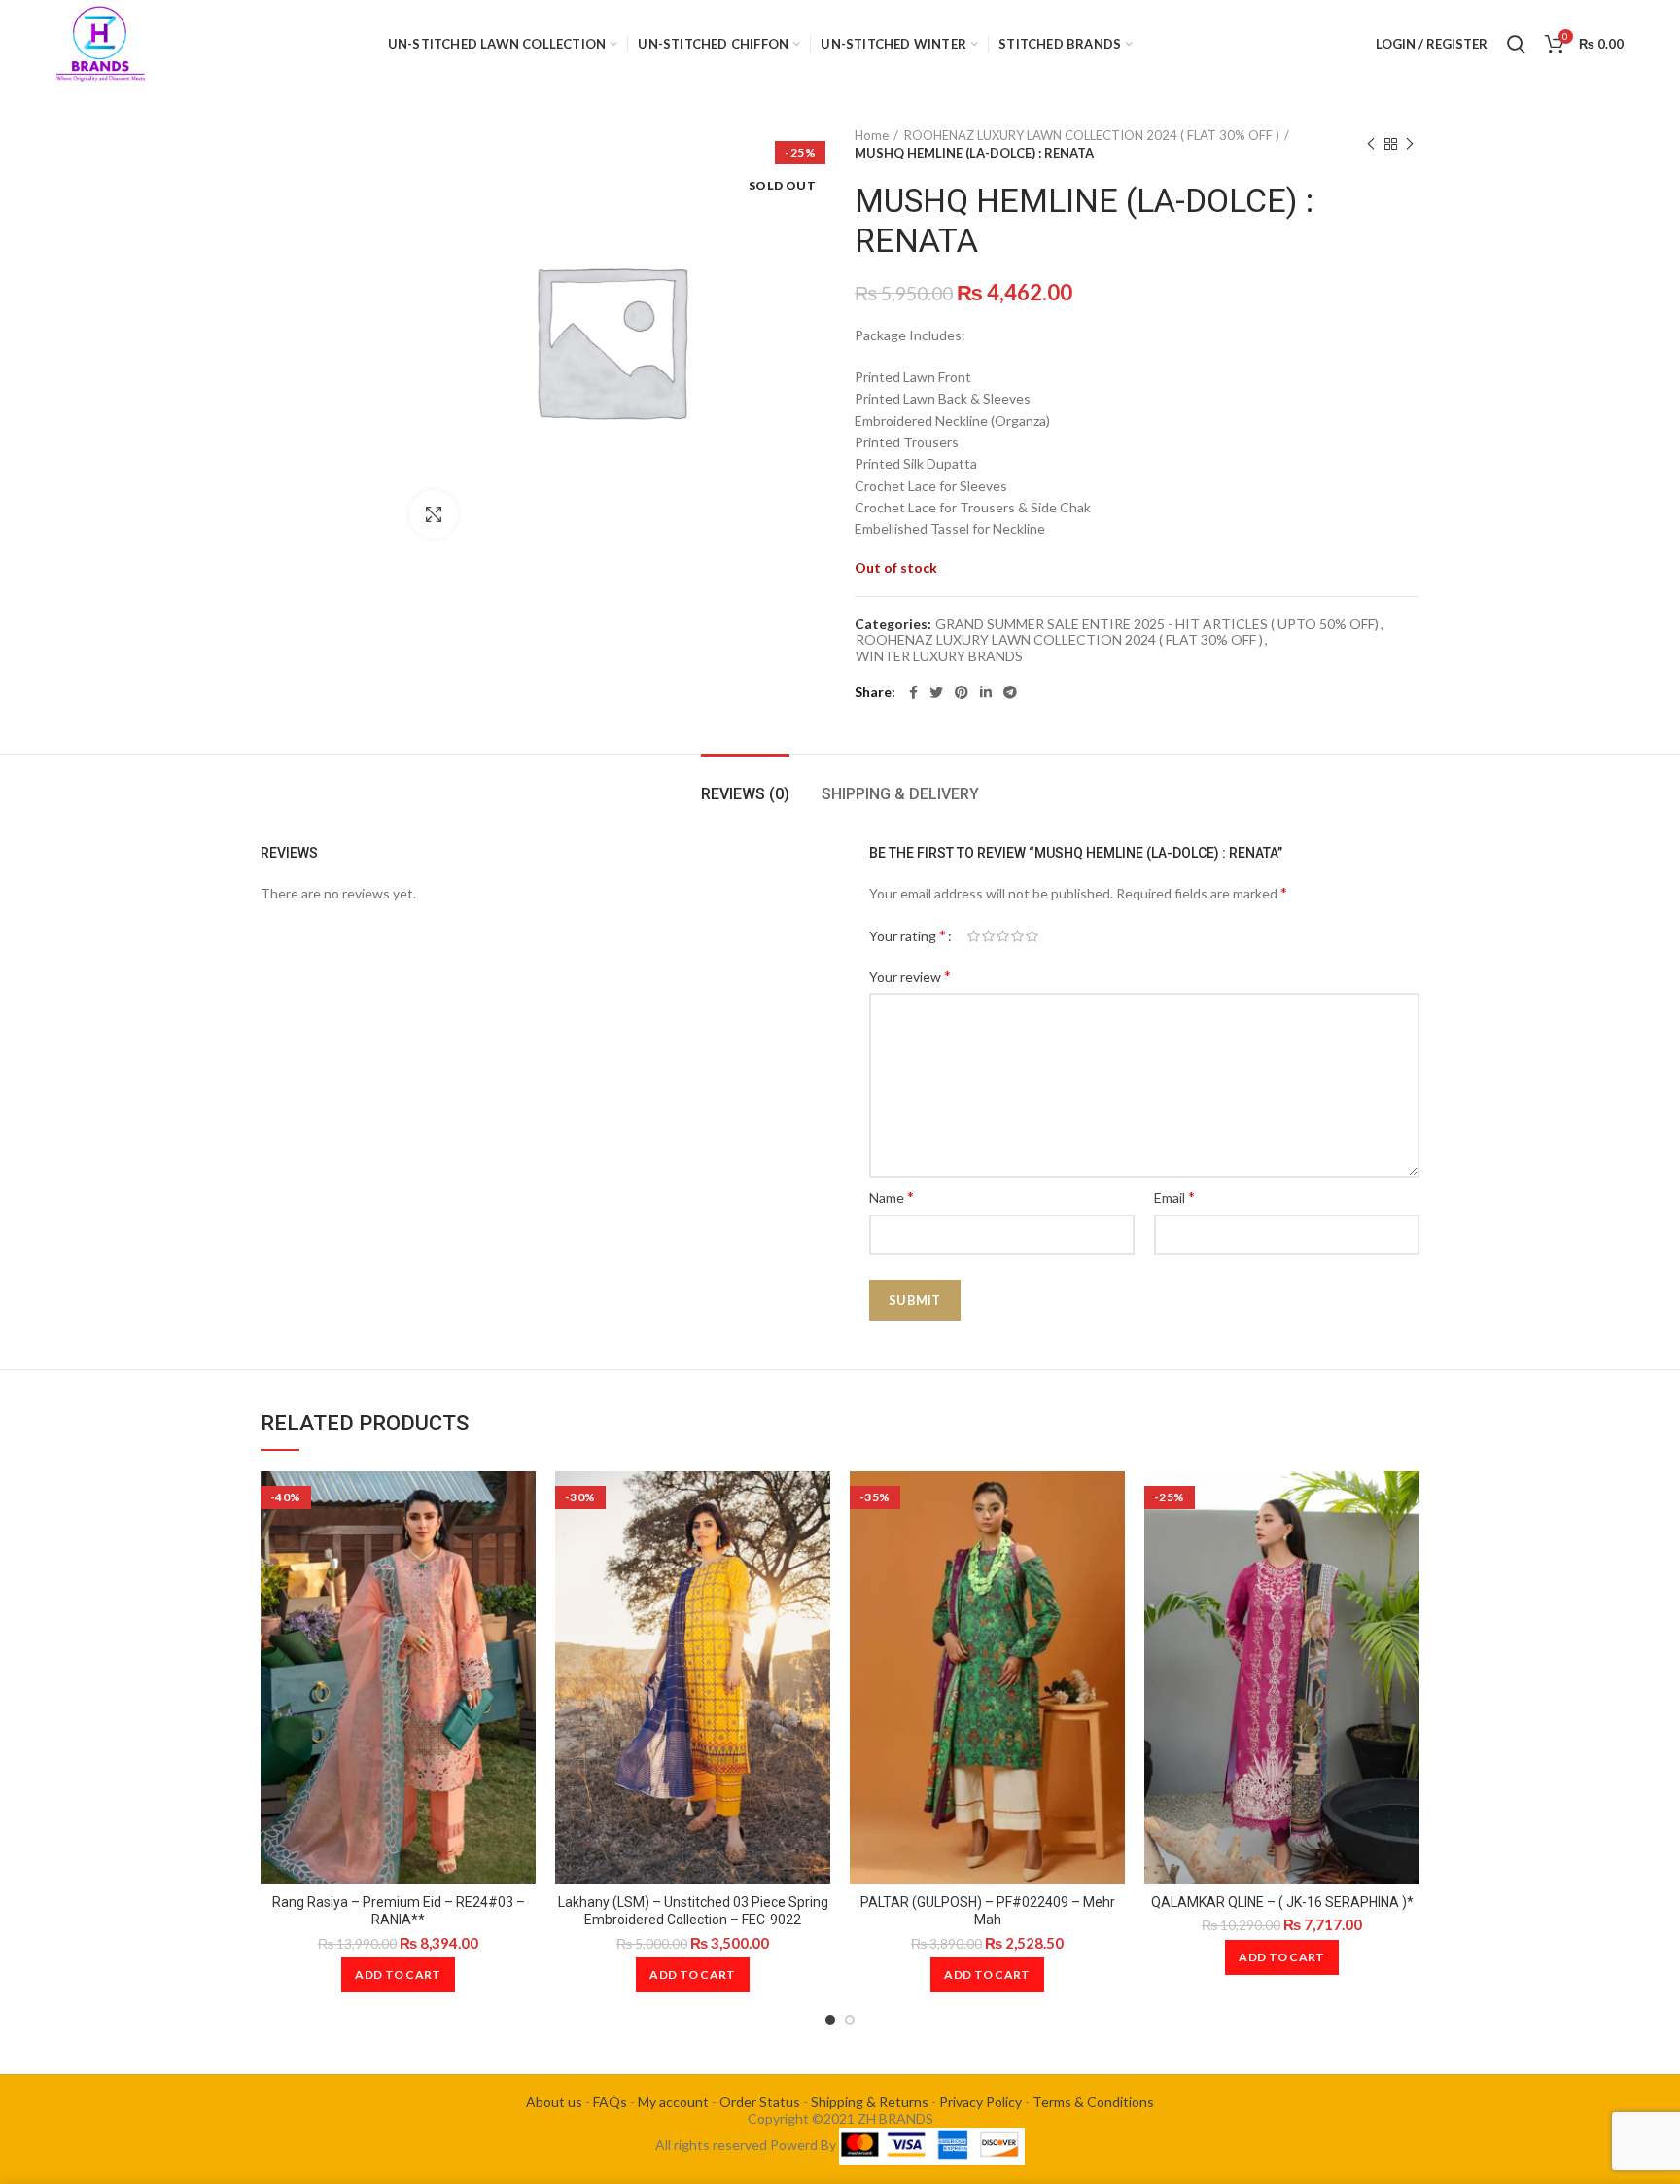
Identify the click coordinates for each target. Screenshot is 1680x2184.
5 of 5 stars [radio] (1032, 936)
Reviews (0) (745, 794)
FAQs (610, 2102)
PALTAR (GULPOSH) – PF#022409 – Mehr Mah (988, 1911)
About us (554, 2102)
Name (892, 1197)
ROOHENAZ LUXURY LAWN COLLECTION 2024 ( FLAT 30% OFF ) (1092, 135)
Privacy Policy (980, 2102)
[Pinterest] (962, 692)
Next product (1410, 144)
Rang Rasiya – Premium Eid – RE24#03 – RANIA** (399, 1911)
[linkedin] (986, 692)
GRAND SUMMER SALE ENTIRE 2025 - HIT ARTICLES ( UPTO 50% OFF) (1157, 624)
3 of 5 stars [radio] (1003, 936)
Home (872, 135)
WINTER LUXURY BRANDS (939, 656)
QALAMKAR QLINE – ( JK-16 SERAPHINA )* (1282, 1902)
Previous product (1371, 144)
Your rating (908, 935)
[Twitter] (936, 692)
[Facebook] (913, 692)
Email (1174, 1197)
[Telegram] (1010, 692)
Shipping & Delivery (900, 794)
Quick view (521, 1503)
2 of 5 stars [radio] (988, 936)
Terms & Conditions (1093, 2102)
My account (673, 2102)
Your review (910, 976)
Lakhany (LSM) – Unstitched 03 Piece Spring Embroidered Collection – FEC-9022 (693, 1911)
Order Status (760, 2102)
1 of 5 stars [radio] (974, 936)
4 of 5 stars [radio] (1017, 936)
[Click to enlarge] (434, 514)
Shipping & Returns (870, 2102)
